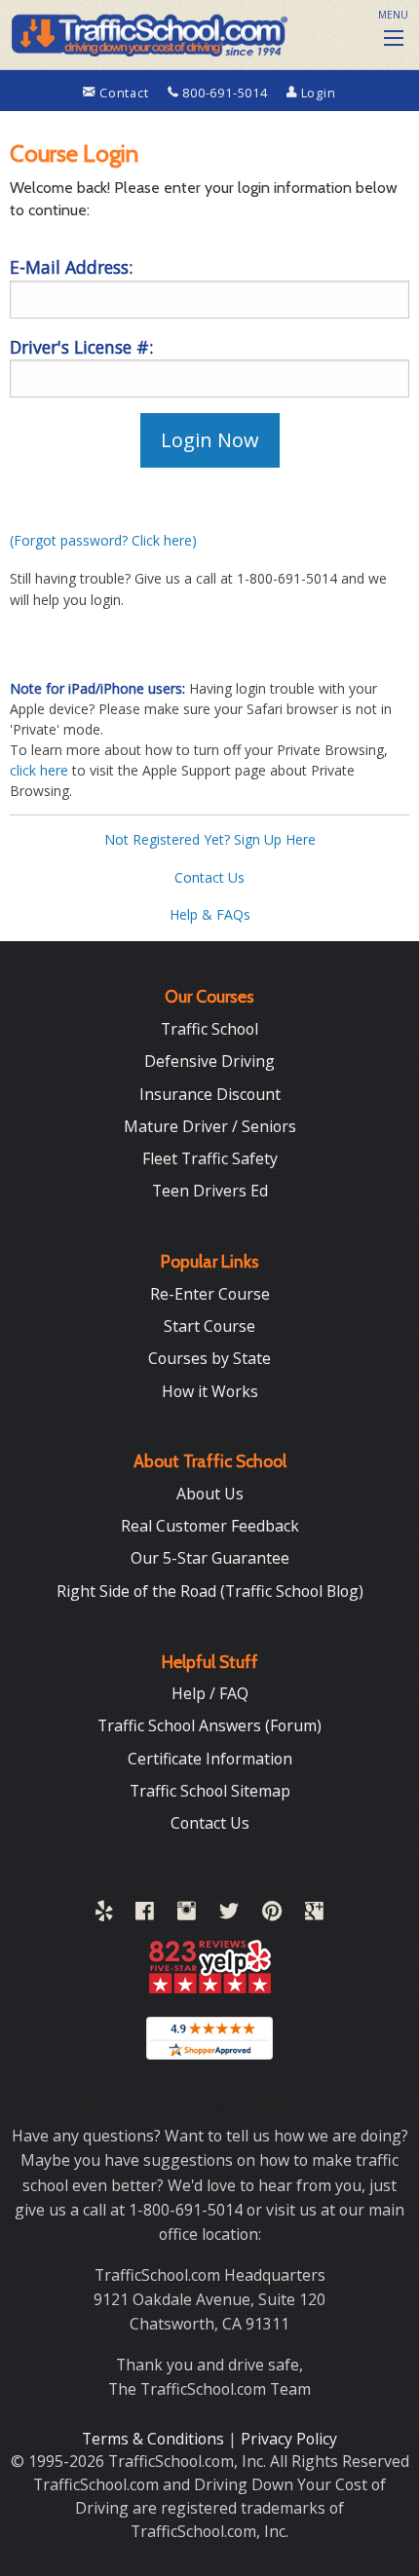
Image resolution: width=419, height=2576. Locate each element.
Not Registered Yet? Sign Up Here (210, 839)
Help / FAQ (210, 1693)
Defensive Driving (209, 1061)
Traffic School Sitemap (210, 1791)
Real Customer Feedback (210, 1526)
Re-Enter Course (210, 1294)
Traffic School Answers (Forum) (209, 1725)
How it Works (210, 1391)
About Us (210, 1494)
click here (39, 770)
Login (317, 93)
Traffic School (209, 1029)
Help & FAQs (210, 914)
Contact (124, 93)
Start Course (209, 1326)
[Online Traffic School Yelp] (104, 1914)
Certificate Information (210, 1759)
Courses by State (209, 1358)
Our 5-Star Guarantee (210, 1558)
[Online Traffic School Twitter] (229, 1914)
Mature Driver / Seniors (210, 1126)
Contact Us (209, 877)
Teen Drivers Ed (210, 1191)
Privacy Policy (289, 2439)
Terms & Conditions (155, 2439)
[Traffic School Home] (148, 32)
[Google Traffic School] (314, 1914)
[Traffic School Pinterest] (272, 1914)
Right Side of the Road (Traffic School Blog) (210, 1591)
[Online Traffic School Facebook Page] (145, 1914)
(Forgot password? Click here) (103, 540)
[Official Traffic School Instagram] (187, 1914)
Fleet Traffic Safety (210, 1158)
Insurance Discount (210, 1094)
